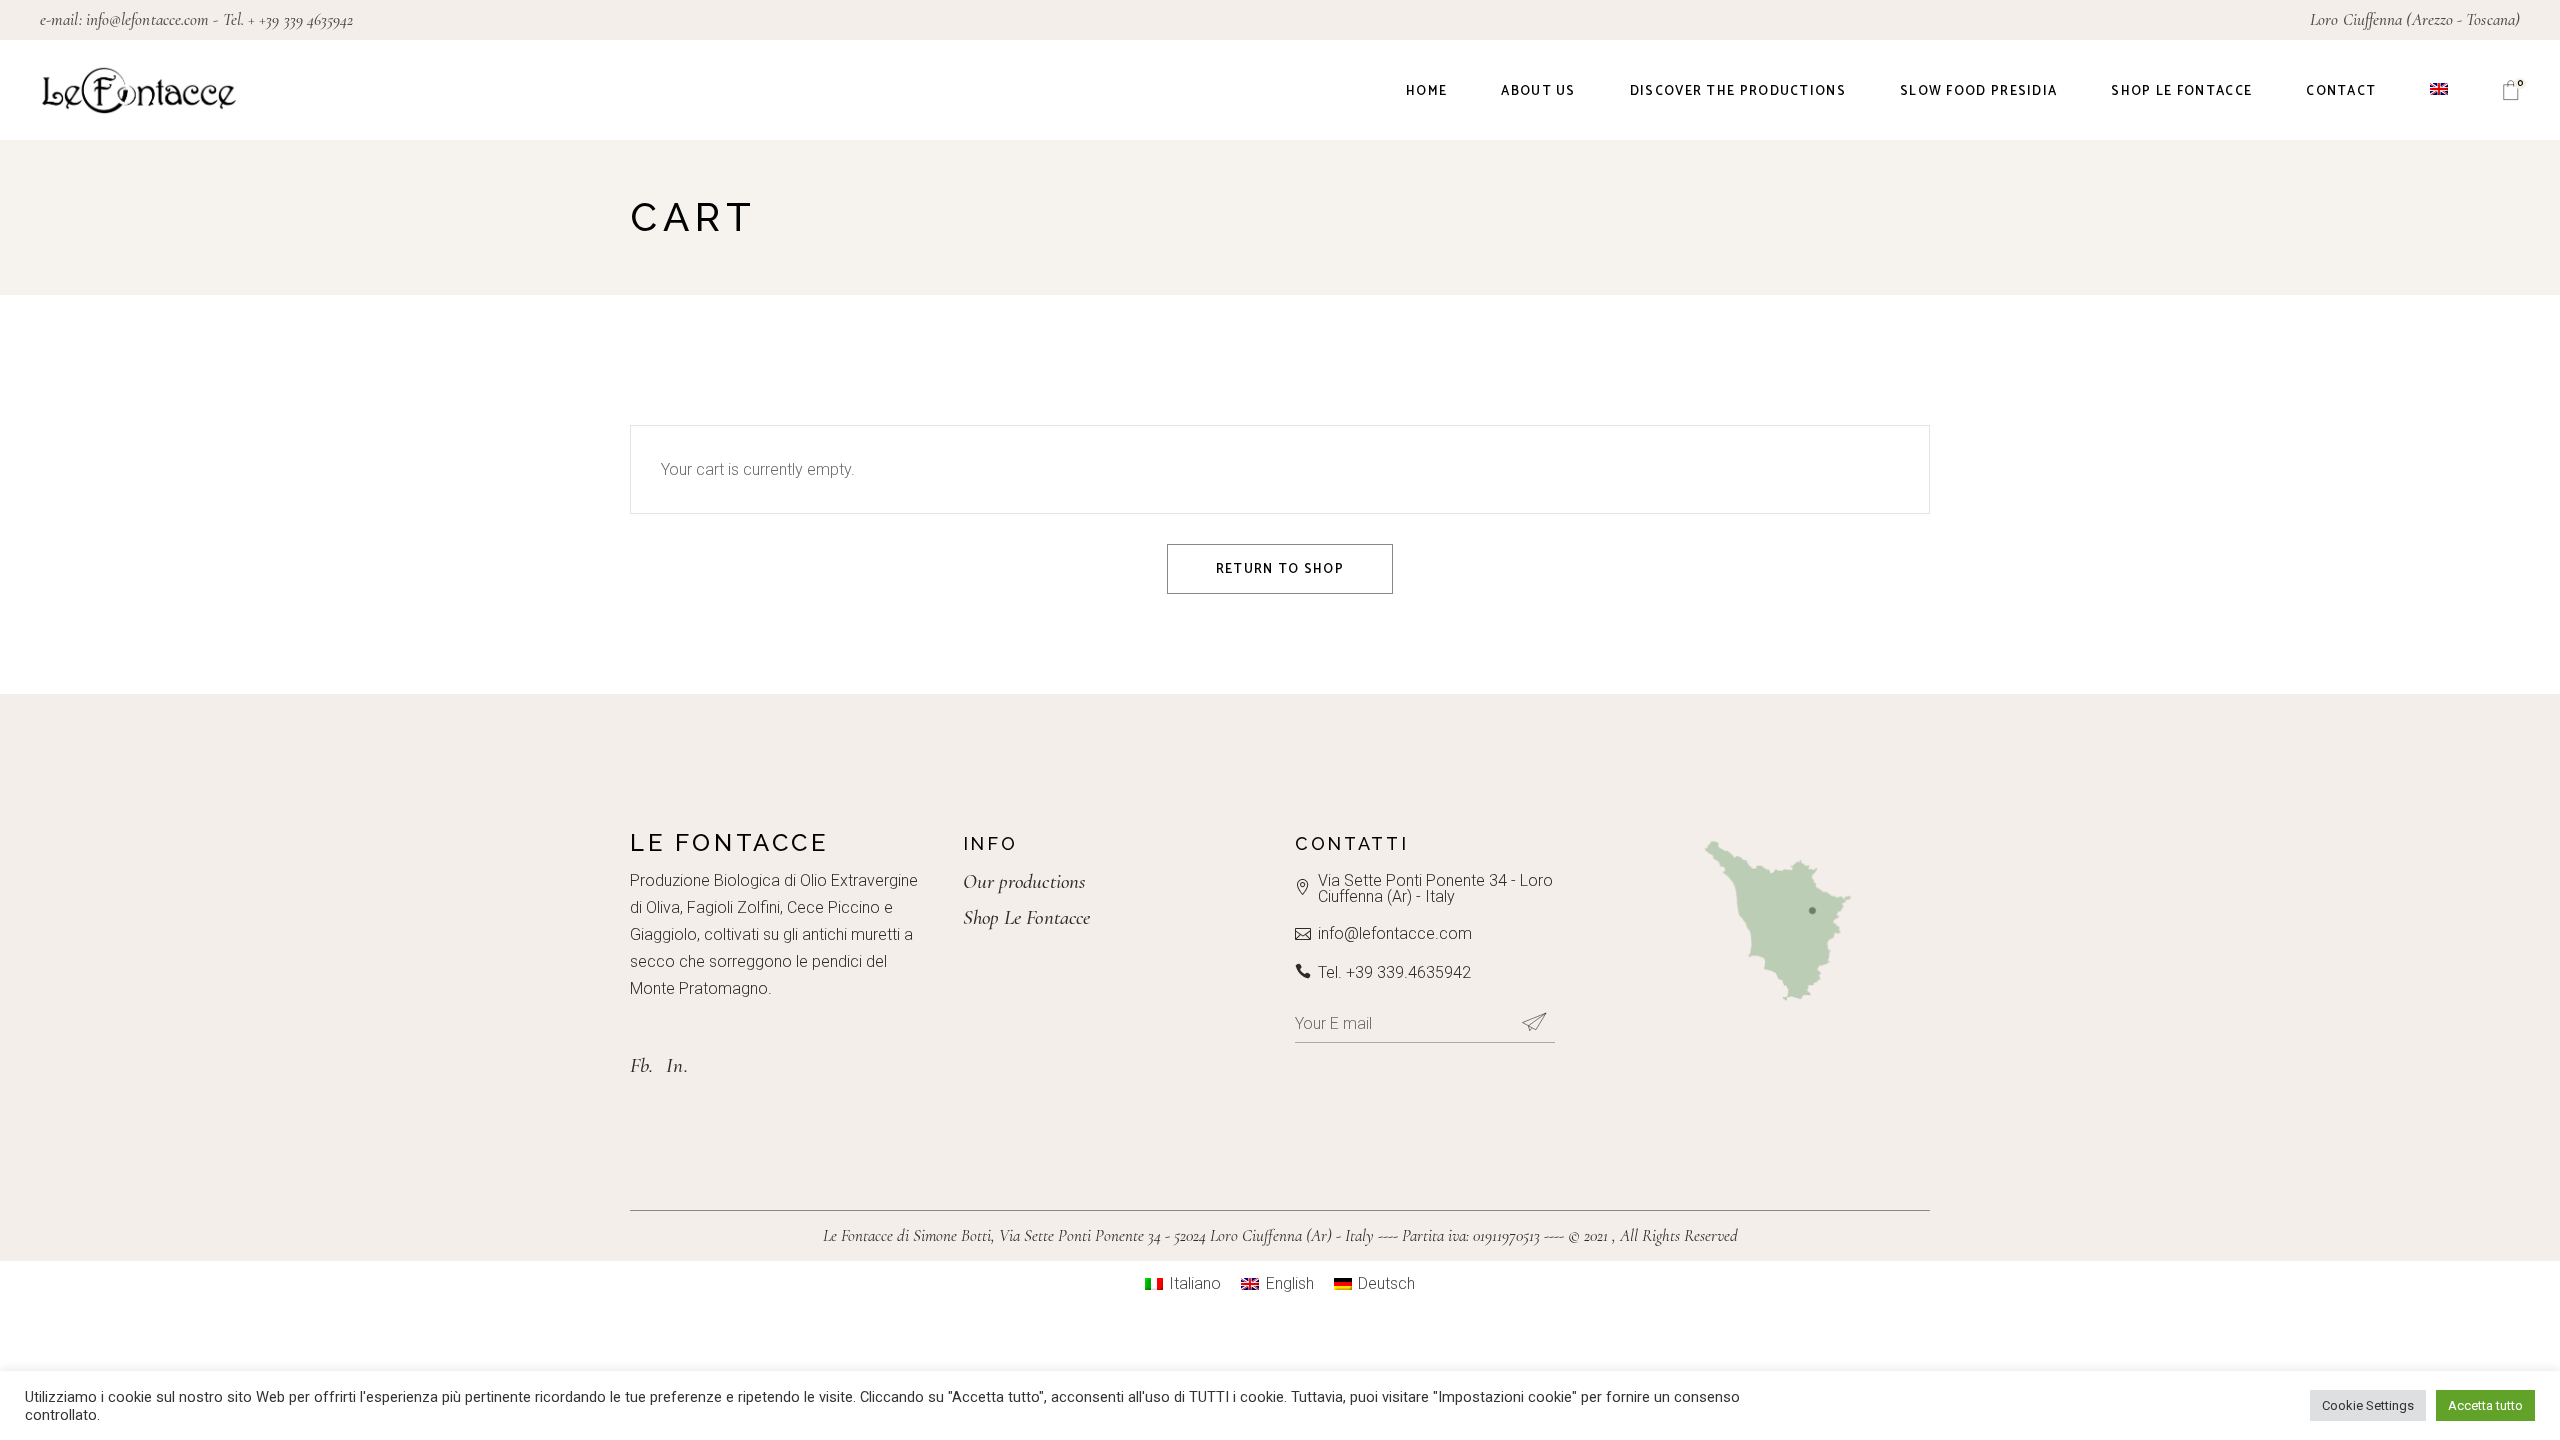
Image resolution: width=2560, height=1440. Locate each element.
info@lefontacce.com (148, 19)
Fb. (641, 1065)
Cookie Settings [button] (2368, 1405)
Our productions (1024, 881)
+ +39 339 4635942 (300, 19)
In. (676, 1065)
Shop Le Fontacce (1027, 917)
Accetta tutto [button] (2485, 1405)
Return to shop (1280, 569)
